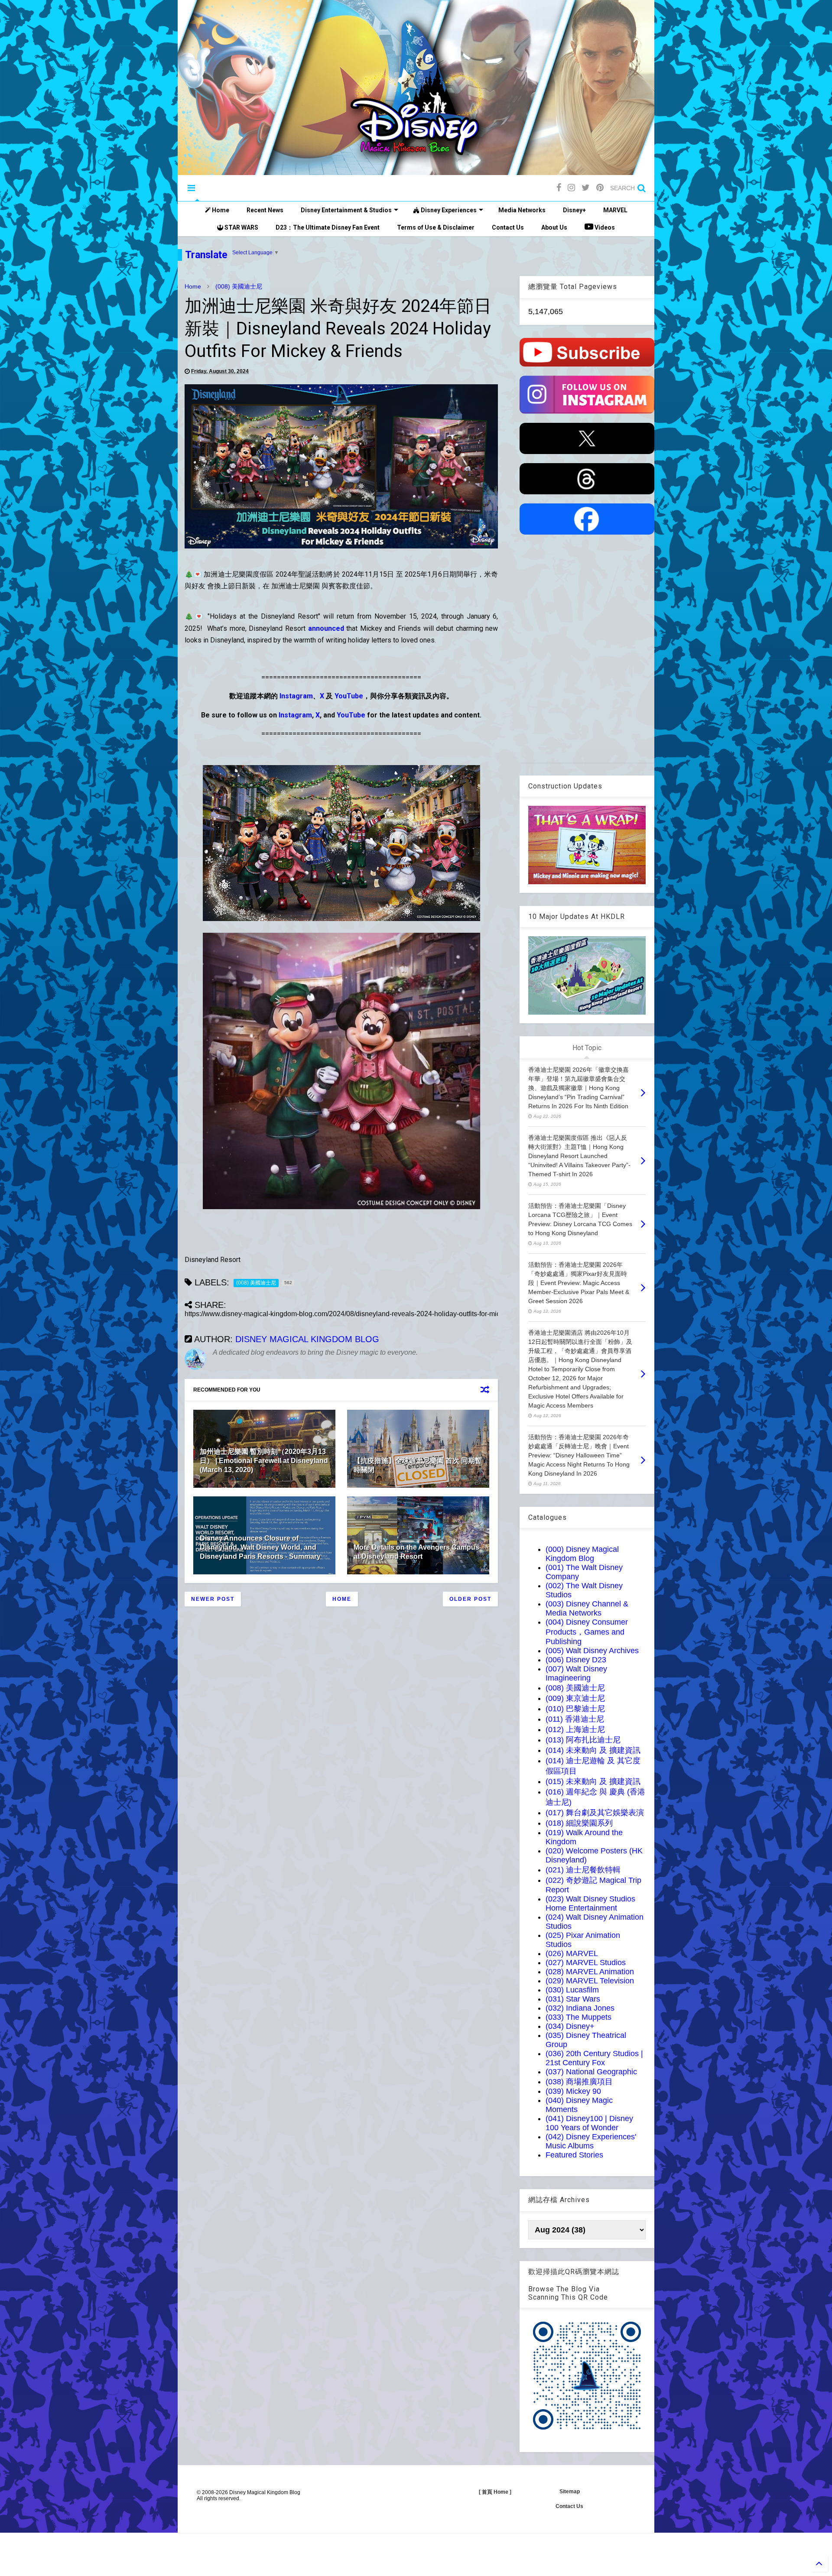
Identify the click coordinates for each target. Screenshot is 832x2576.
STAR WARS (241, 227)
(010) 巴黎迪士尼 (575, 1709)
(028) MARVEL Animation (590, 1972)
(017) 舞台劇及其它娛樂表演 (595, 1813)
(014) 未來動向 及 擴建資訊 (593, 1750)
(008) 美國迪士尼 (239, 286)
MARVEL (615, 210)
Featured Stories (574, 2155)
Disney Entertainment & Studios (346, 210)
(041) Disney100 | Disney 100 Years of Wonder (589, 2123)
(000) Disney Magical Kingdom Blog (582, 1554)
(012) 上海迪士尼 (575, 1729)
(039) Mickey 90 (573, 2091)
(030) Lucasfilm (572, 1990)
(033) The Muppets (578, 2017)
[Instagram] (571, 188)
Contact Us (508, 227)
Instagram (296, 696)
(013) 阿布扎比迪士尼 (583, 1740)
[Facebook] (559, 188)
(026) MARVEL (572, 1953)
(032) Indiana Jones (580, 2008)
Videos (604, 227)
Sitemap (570, 2492)
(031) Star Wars (573, 1999)
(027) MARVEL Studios (586, 1963)
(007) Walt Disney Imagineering (576, 1673)
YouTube (349, 696)
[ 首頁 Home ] (495, 2492)
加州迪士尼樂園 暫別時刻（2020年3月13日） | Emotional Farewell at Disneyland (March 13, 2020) (264, 1461)
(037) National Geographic (591, 2072)
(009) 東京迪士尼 (575, 1698)
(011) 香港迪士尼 (575, 1719)
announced (326, 628)
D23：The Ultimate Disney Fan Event (328, 227)
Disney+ (574, 210)
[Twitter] (586, 188)
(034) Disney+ (570, 2026)
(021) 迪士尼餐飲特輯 (583, 1870)
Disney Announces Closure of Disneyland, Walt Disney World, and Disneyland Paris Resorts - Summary (260, 1547)
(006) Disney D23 (576, 1660)
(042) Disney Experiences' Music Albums (591, 2141)
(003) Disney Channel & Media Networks (587, 1608)
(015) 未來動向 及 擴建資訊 (593, 1781)
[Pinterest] (600, 188)
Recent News (265, 210)
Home (220, 210)
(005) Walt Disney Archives (592, 1651)
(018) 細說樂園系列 (579, 1823)
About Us (554, 227)
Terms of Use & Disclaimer (436, 227)
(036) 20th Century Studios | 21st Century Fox (594, 2058)
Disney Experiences (448, 210)
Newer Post (213, 1599)
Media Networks (522, 210)
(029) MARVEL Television (590, 1981)
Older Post (470, 1599)
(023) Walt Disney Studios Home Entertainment (590, 1903)
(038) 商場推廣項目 (579, 2082)
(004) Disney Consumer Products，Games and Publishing (587, 1632)
